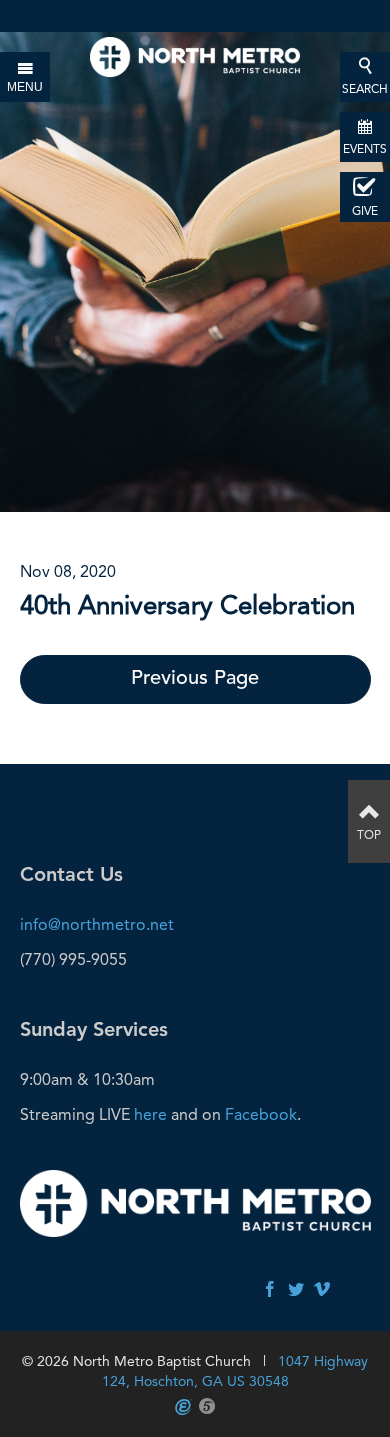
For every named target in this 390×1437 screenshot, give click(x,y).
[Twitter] (296, 1290)
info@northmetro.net (97, 924)
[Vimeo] (322, 1290)
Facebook (261, 1114)
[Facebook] (270, 1290)
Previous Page (195, 679)
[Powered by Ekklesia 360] (183, 1407)
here (150, 1114)
